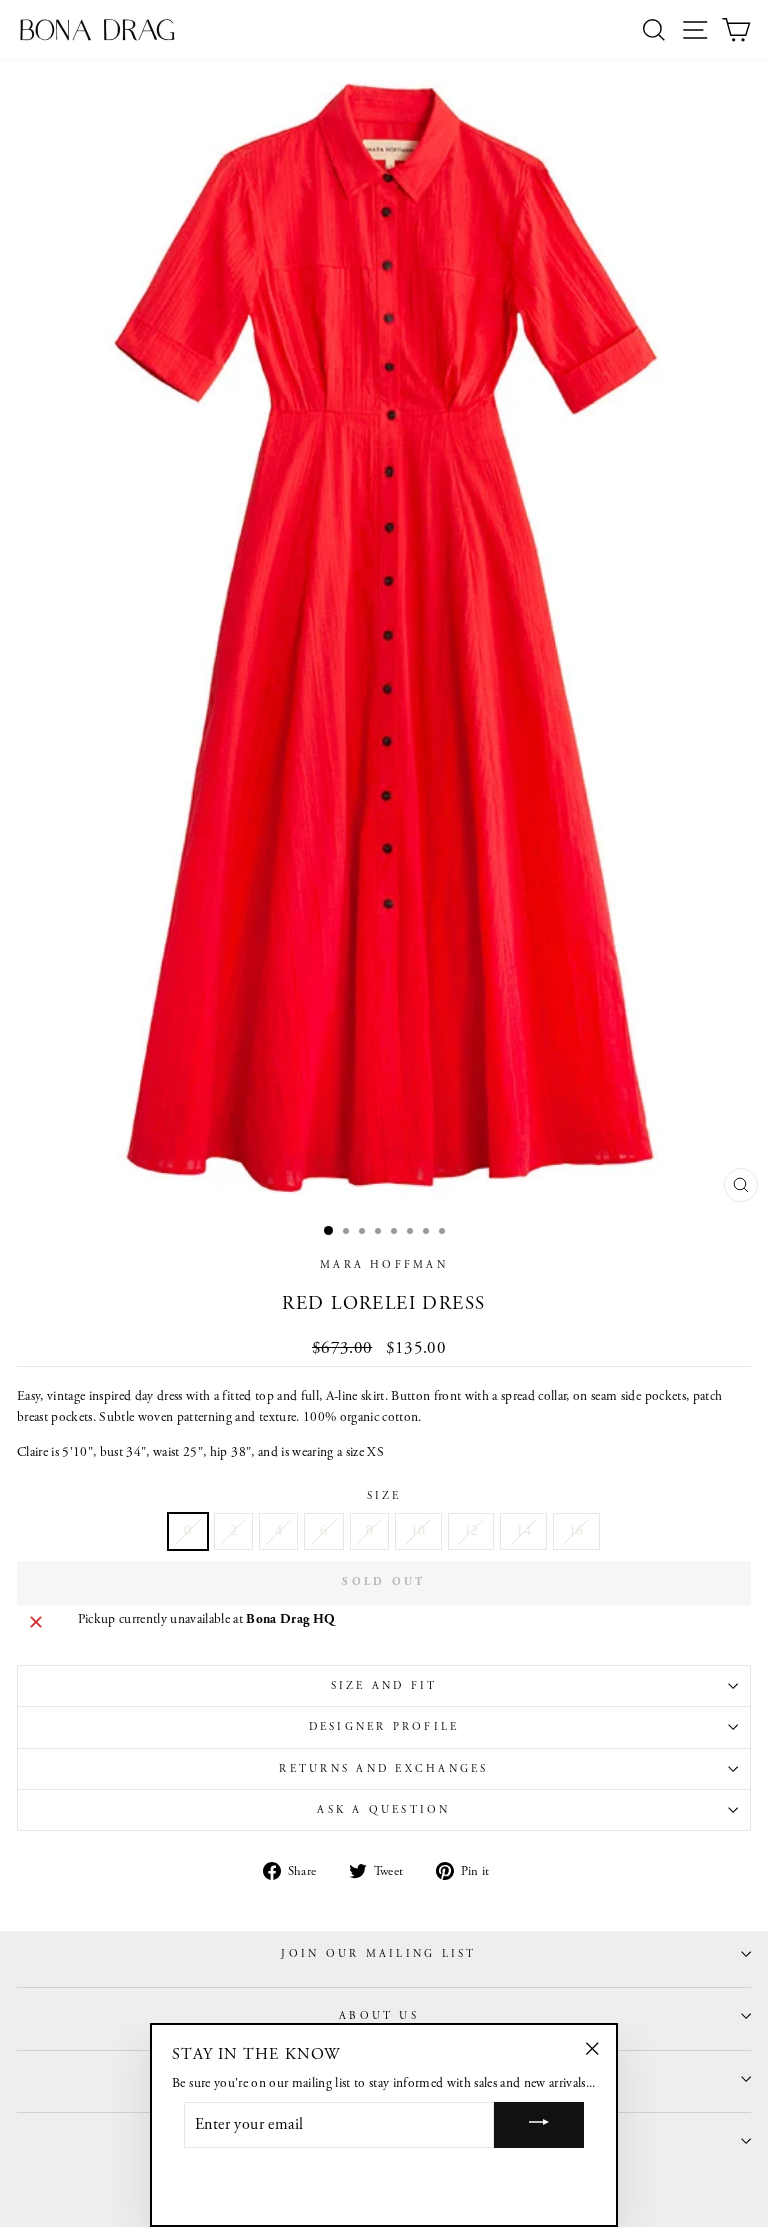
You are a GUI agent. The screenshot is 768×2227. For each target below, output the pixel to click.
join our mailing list (378, 1954)
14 (523, 1530)
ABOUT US (379, 2016)
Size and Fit (384, 1686)
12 (471, 1530)
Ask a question (383, 1810)
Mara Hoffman (384, 1265)
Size (384, 1496)
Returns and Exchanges (383, 1769)
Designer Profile (384, 1727)
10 (418, 1530)
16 (576, 1530)
